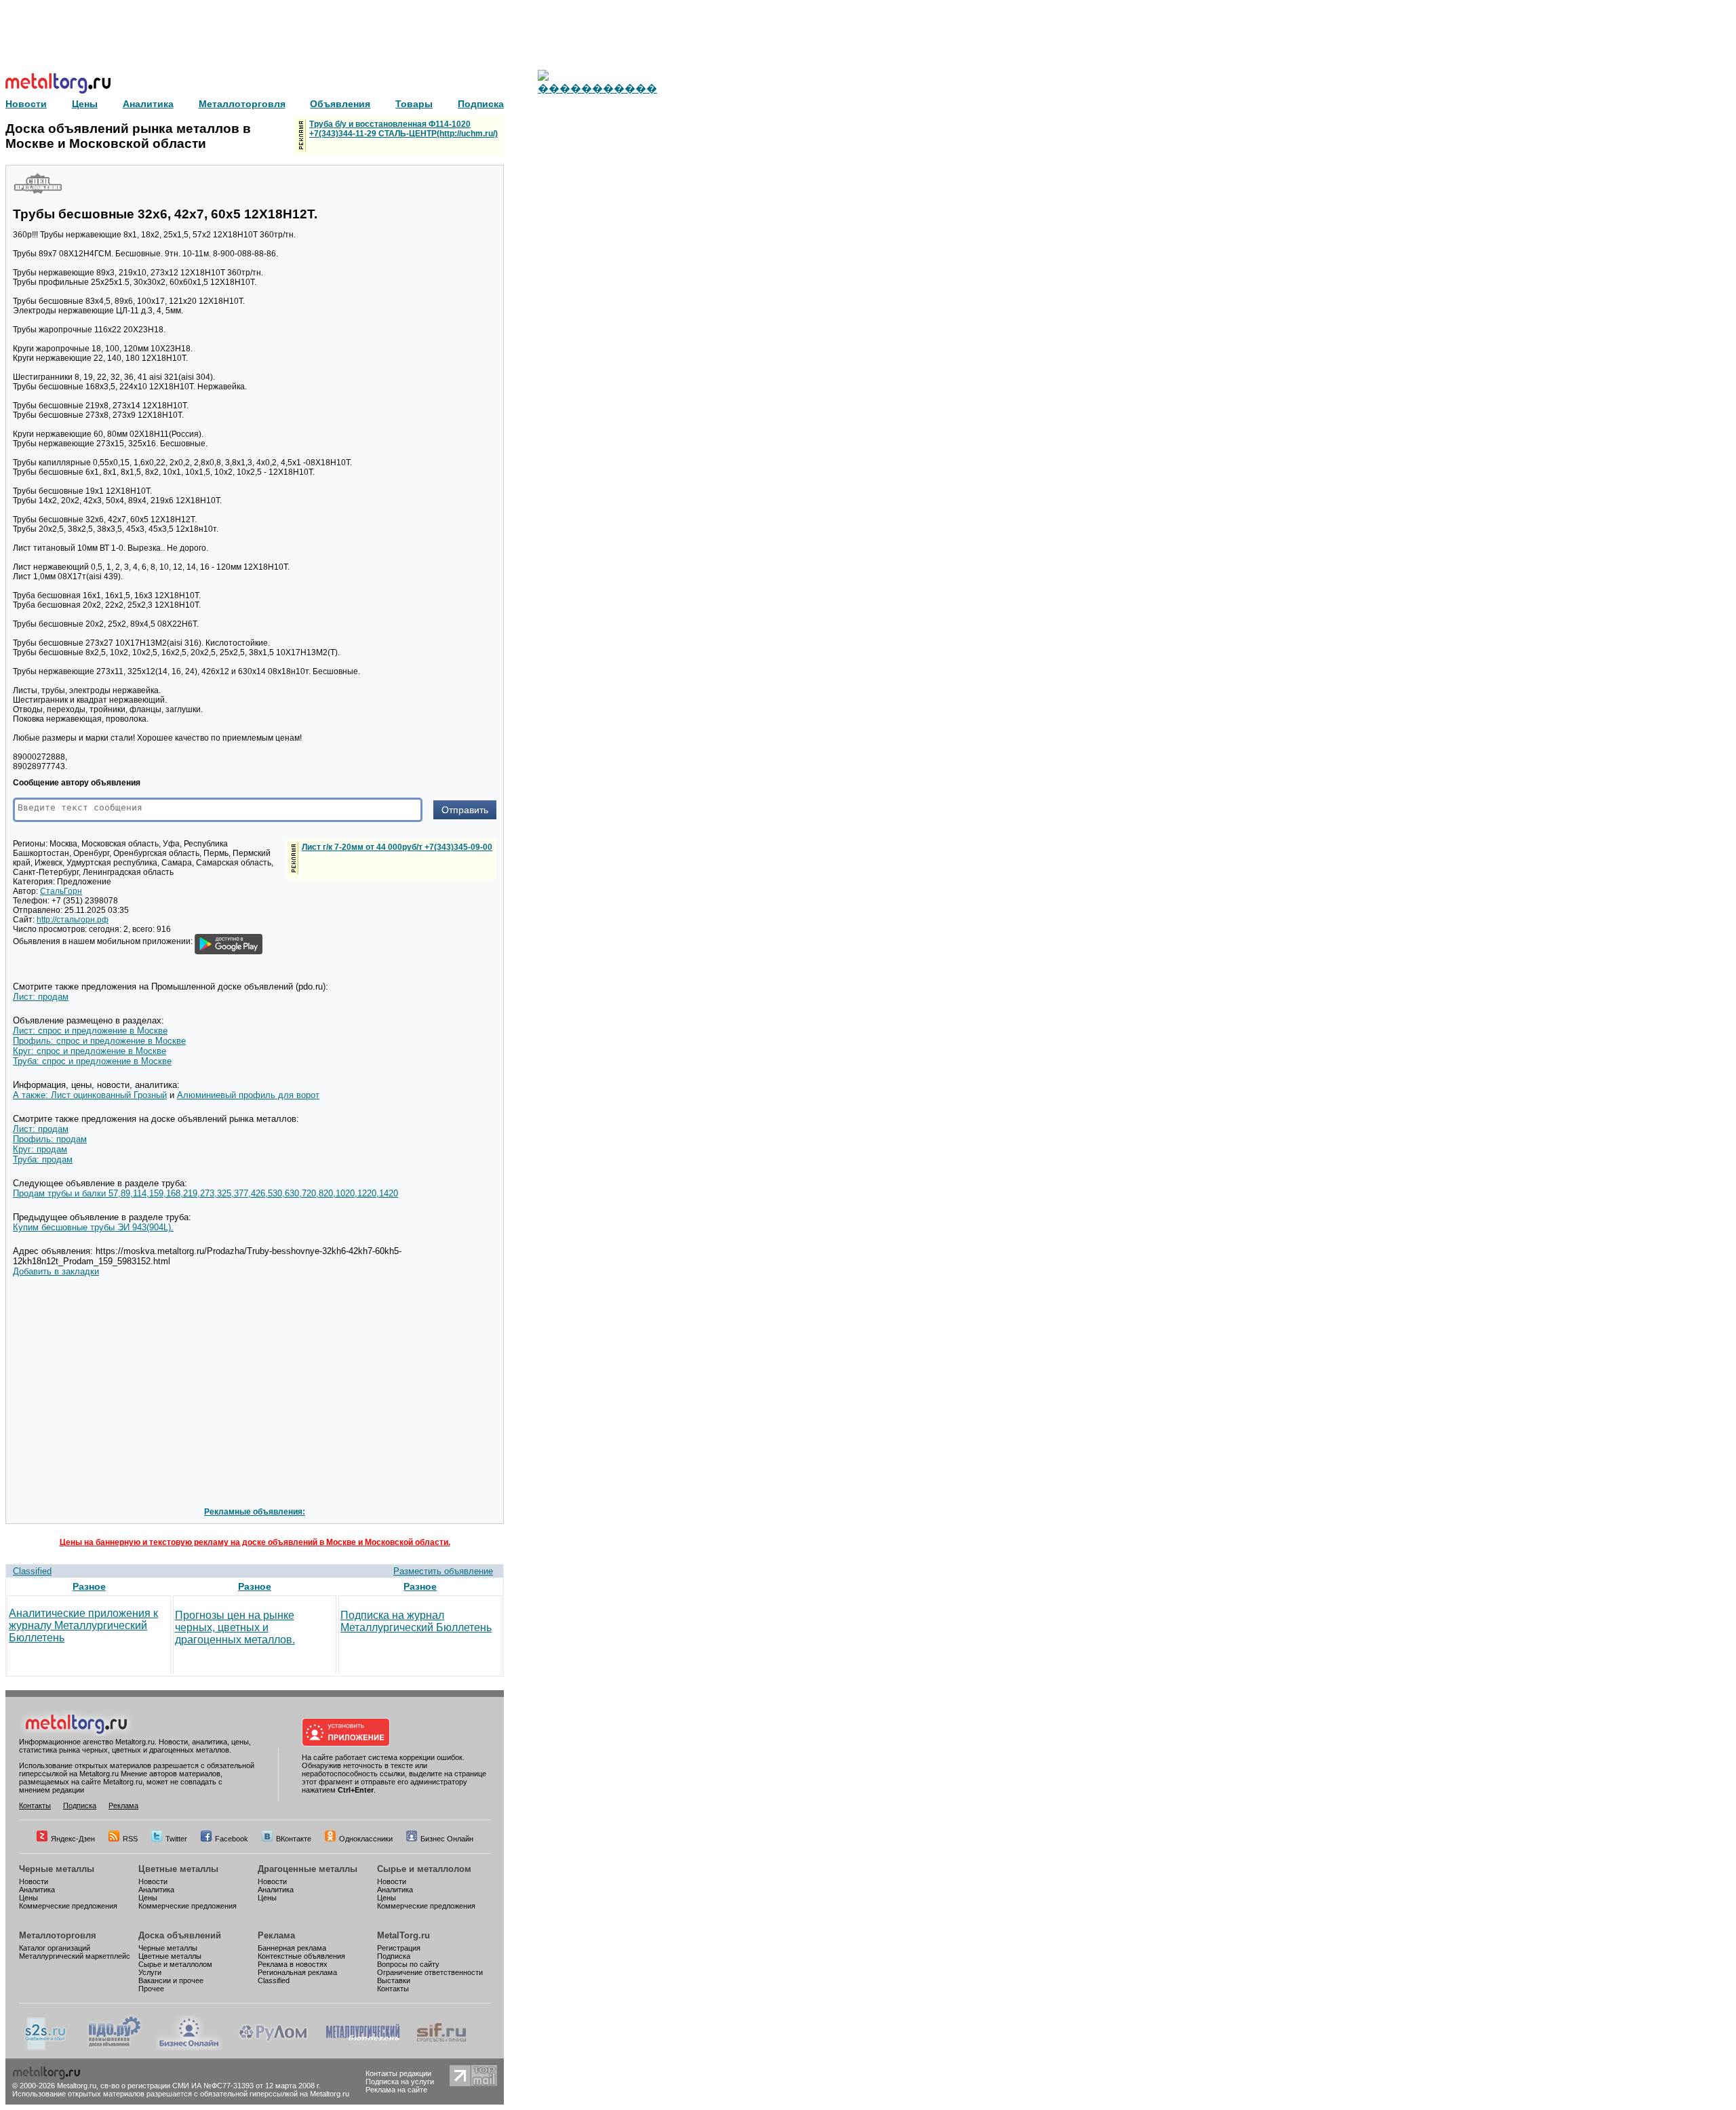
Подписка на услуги (400, 2082)
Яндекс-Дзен (73, 1839)
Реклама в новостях (293, 1964)
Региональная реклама (297, 1972)
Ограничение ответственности (430, 1972)
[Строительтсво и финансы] (441, 2048)
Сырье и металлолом (424, 1869)
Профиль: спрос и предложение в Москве (99, 1041)
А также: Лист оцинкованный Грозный (90, 1095)
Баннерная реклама (292, 1948)
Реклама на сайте (396, 2090)
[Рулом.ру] (273, 2048)
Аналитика (37, 1890)
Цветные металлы (178, 1869)
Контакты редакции (398, 2073)
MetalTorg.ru (403, 1935)
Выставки (394, 1980)
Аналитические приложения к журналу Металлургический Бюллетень (83, 1625)
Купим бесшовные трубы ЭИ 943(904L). (93, 1227)
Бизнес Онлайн (447, 1839)
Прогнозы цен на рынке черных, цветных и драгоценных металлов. (235, 1627)
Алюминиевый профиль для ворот (248, 1095)
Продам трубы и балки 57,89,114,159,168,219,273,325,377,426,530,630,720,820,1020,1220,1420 (205, 1193)
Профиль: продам (50, 1139)
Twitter (176, 1839)
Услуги (150, 1972)
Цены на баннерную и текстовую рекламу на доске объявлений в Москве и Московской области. (255, 1542)
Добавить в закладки (56, 1271)
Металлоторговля (58, 1935)
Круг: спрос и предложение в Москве (90, 1051)
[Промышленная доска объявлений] (115, 2048)
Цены (28, 1898)
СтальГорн (61, 891)
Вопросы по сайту (408, 1964)
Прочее (151, 1989)
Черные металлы (57, 1869)
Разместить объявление (443, 1571)
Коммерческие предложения (68, 1906)
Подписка (80, 1805)
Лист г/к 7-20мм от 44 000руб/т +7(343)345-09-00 (397, 847)
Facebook (232, 1839)
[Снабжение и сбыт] (46, 2048)
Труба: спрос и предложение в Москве (92, 1061)
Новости (34, 1881)
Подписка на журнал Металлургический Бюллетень (416, 1621)
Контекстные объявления (301, 1956)
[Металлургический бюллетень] (362, 2048)
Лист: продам (41, 997)
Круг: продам (40, 1149)
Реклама (123, 1805)
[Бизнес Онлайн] (189, 2048)
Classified (32, 1571)
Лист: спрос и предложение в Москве (90, 1031)
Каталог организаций (55, 1948)
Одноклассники (366, 1839)
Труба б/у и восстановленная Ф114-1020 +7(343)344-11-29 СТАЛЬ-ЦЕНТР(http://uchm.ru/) (403, 129)
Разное (89, 1586)
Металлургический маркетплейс (75, 1956)
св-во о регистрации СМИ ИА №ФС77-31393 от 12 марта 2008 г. (211, 2086)
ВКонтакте (294, 1839)
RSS (130, 1839)
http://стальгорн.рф (73, 920)
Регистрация (399, 1948)
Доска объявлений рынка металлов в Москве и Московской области (128, 136)
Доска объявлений (180, 1935)
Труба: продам (43, 1159)
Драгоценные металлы (308, 1869)
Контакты (35, 1805)
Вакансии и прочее (171, 1980)
